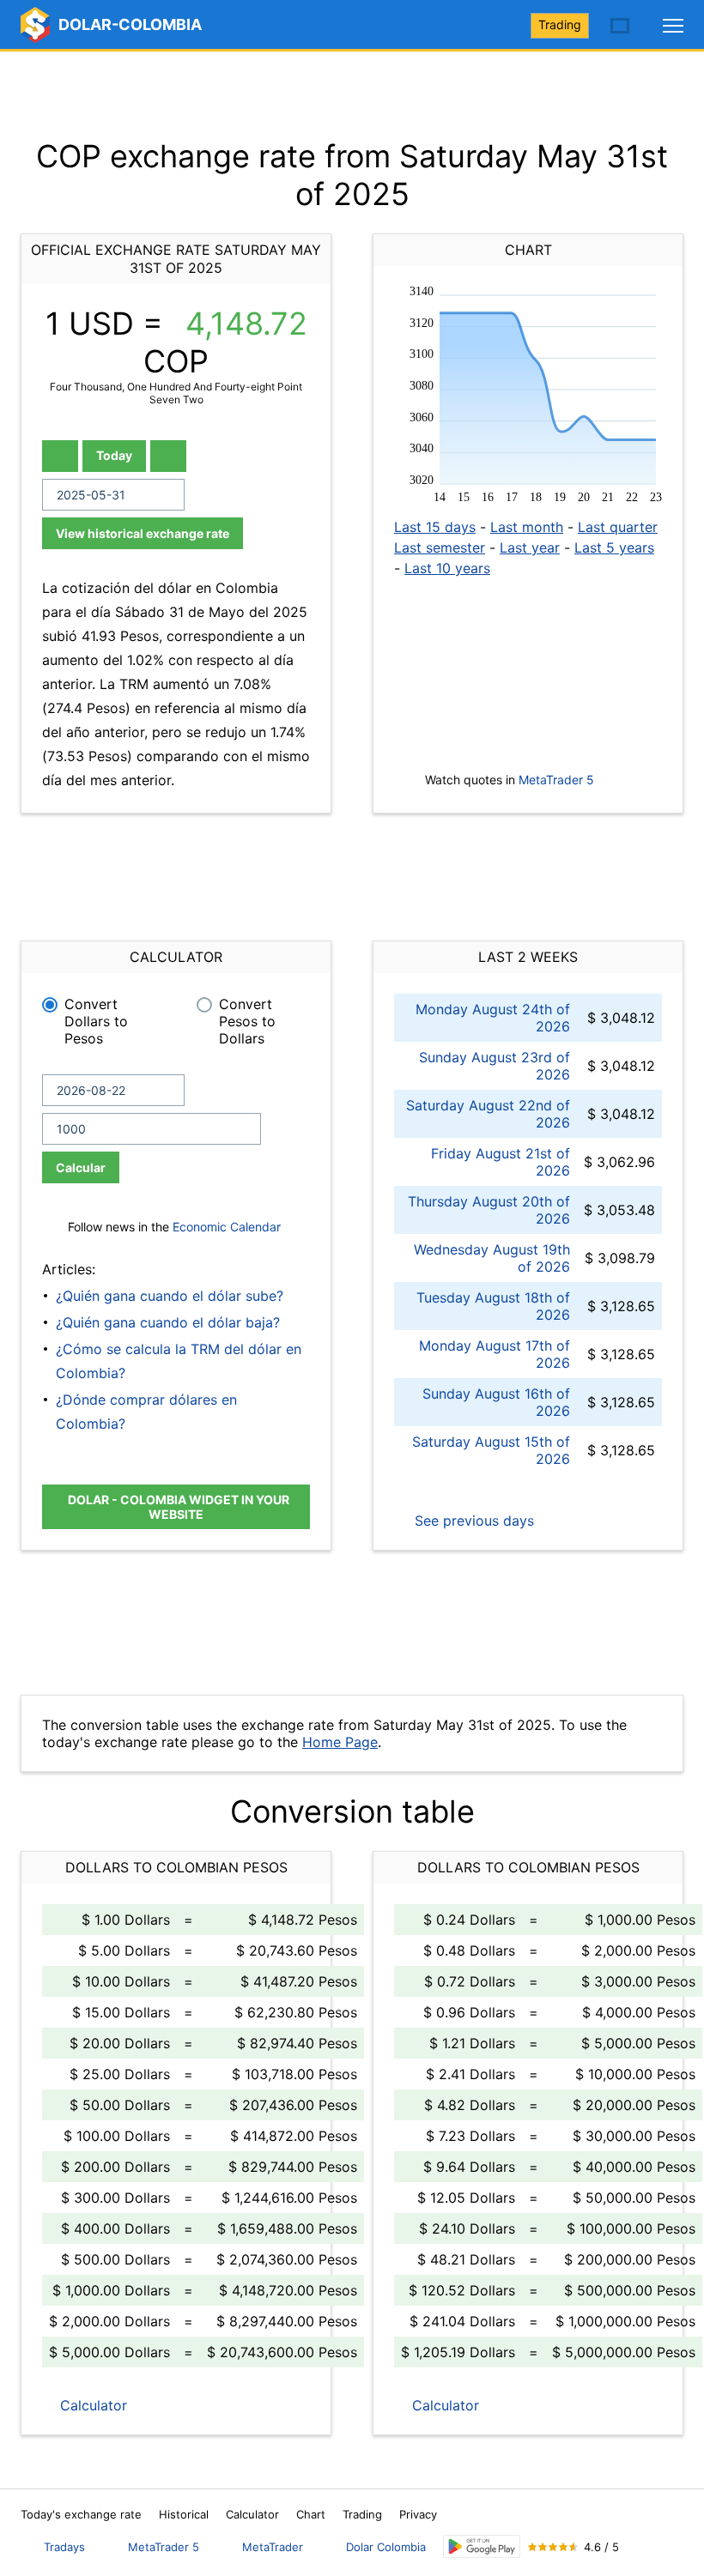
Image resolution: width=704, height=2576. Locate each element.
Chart (311, 2514)
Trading (560, 24)
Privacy (418, 2514)
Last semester (440, 547)
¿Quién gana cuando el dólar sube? (170, 1296)
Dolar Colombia (386, 2547)
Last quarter (618, 527)
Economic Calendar (227, 1227)
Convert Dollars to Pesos (96, 1021)
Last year (530, 547)
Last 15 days (435, 527)
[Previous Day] (60, 456)
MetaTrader (273, 2547)
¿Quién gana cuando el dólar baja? (168, 1322)
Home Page (340, 1742)
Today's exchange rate (81, 2514)
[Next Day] (168, 456)
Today (114, 455)
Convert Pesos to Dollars (247, 1021)
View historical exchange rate (143, 533)
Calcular (81, 1167)
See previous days (472, 1521)
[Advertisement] (352, 94)
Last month (527, 527)
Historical (184, 2514)
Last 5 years (614, 547)
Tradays (64, 2547)
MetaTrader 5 (556, 780)
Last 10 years (447, 568)
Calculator (91, 2405)
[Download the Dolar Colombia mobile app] (482, 2546)
